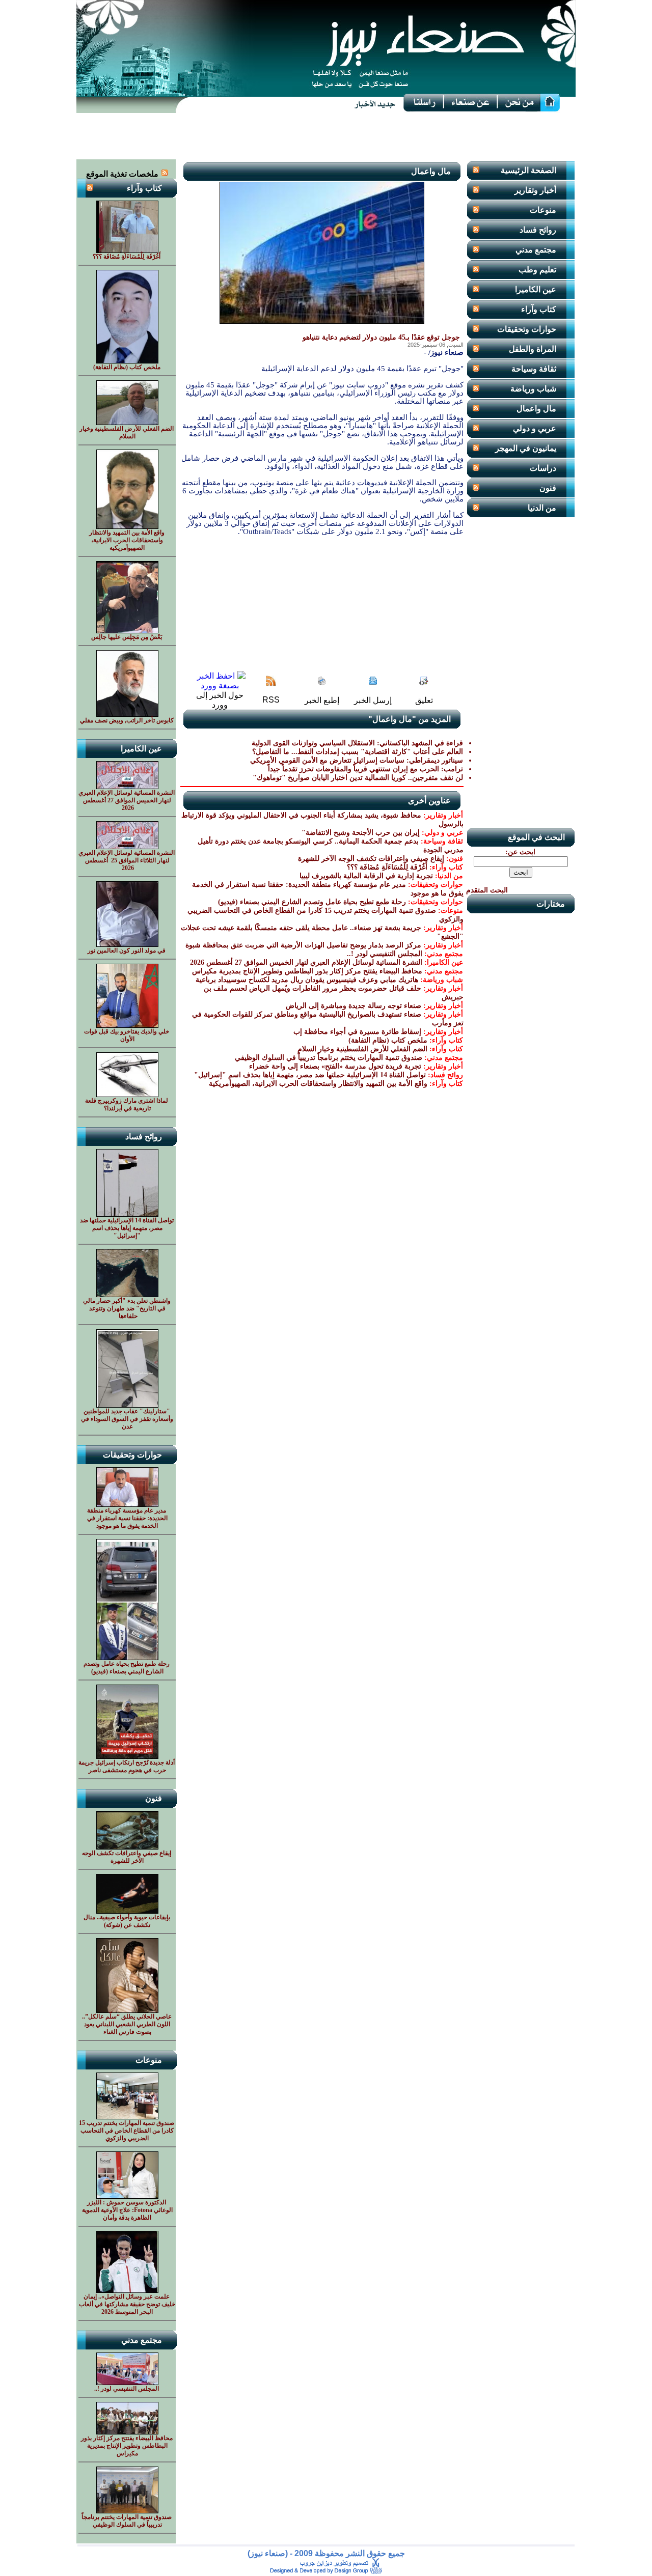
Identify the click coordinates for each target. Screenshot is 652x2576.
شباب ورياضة (533, 389)
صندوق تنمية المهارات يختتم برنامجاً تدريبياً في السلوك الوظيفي (329, 1058)
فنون (548, 488)
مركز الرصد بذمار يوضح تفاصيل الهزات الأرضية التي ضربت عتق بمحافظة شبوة (303, 945)
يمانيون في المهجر (526, 448)
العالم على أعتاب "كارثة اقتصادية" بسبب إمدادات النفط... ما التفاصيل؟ (358, 752)
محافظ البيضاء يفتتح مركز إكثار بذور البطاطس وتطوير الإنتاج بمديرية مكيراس (307, 971)
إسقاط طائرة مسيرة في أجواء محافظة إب (357, 1032)
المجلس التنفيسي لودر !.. (385, 954)
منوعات (543, 210)
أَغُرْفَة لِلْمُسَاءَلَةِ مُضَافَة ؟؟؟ (387, 867)
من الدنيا (542, 508)
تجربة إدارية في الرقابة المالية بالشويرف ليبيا (366, 876)
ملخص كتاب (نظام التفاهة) (388, 1040)
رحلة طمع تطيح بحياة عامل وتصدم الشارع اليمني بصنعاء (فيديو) (312, 902)
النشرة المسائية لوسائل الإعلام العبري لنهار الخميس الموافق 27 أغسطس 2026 (305, 962)
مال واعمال (536, 409)
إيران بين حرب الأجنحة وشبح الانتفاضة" (361, 833)
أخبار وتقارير (535, 190)
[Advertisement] (326, 136)
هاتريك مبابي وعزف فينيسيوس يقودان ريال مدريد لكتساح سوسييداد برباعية (307, 980)
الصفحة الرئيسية (528, 170)
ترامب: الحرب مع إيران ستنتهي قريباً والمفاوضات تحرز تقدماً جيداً (365, 769)
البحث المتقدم (487, 890)
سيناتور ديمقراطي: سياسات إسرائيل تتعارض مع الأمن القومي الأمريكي (357, 760)
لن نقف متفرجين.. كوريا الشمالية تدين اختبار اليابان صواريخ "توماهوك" (358, 778)
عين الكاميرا (536, 289)
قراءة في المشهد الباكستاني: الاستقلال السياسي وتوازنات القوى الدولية (357, 743)
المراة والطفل (533, 349)
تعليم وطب (537, 270)
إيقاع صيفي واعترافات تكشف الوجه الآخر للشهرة (371, 859)
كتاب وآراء (539, 309)
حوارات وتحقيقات (527, 329)
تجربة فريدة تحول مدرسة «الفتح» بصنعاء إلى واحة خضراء (335, 1066)
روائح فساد (538, 230)
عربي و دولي (535, 428)
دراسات (543, 468)
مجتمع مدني (536, 250)
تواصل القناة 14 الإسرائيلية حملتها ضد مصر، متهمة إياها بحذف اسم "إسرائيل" (310, 1075)
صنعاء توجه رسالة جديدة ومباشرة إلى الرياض (354, 1006)
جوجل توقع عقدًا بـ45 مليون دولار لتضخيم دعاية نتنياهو (381, 337)
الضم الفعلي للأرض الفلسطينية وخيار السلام (362, 1049)
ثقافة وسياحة (534, 369)
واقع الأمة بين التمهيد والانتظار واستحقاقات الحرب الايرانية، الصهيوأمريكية (318, 1084)
